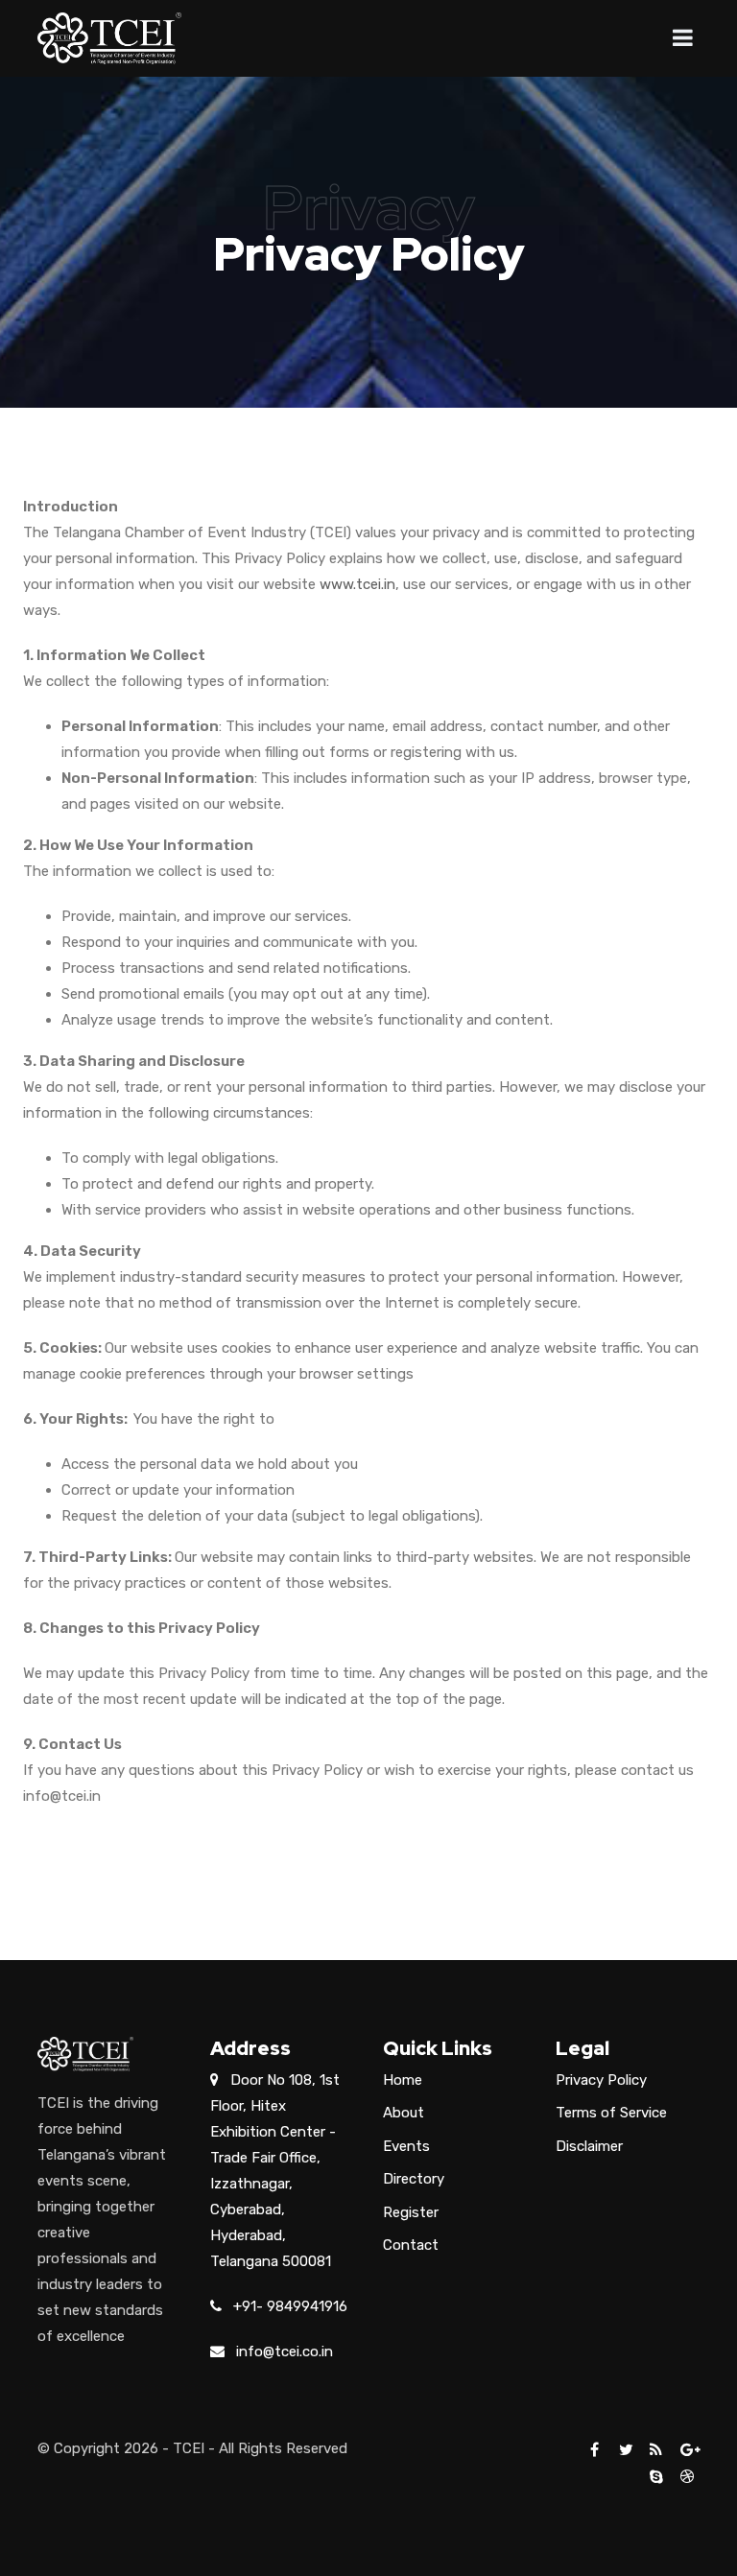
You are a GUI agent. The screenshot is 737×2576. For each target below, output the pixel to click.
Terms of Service (611, 2113)
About (404, 2113)
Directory (414, 2179)
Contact (411, 2245)
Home (403, 2080)
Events (406, 2146)
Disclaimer (589, 2146)
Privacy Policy (601, 2080)
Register (411, 2212)
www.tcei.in (357, 584)
